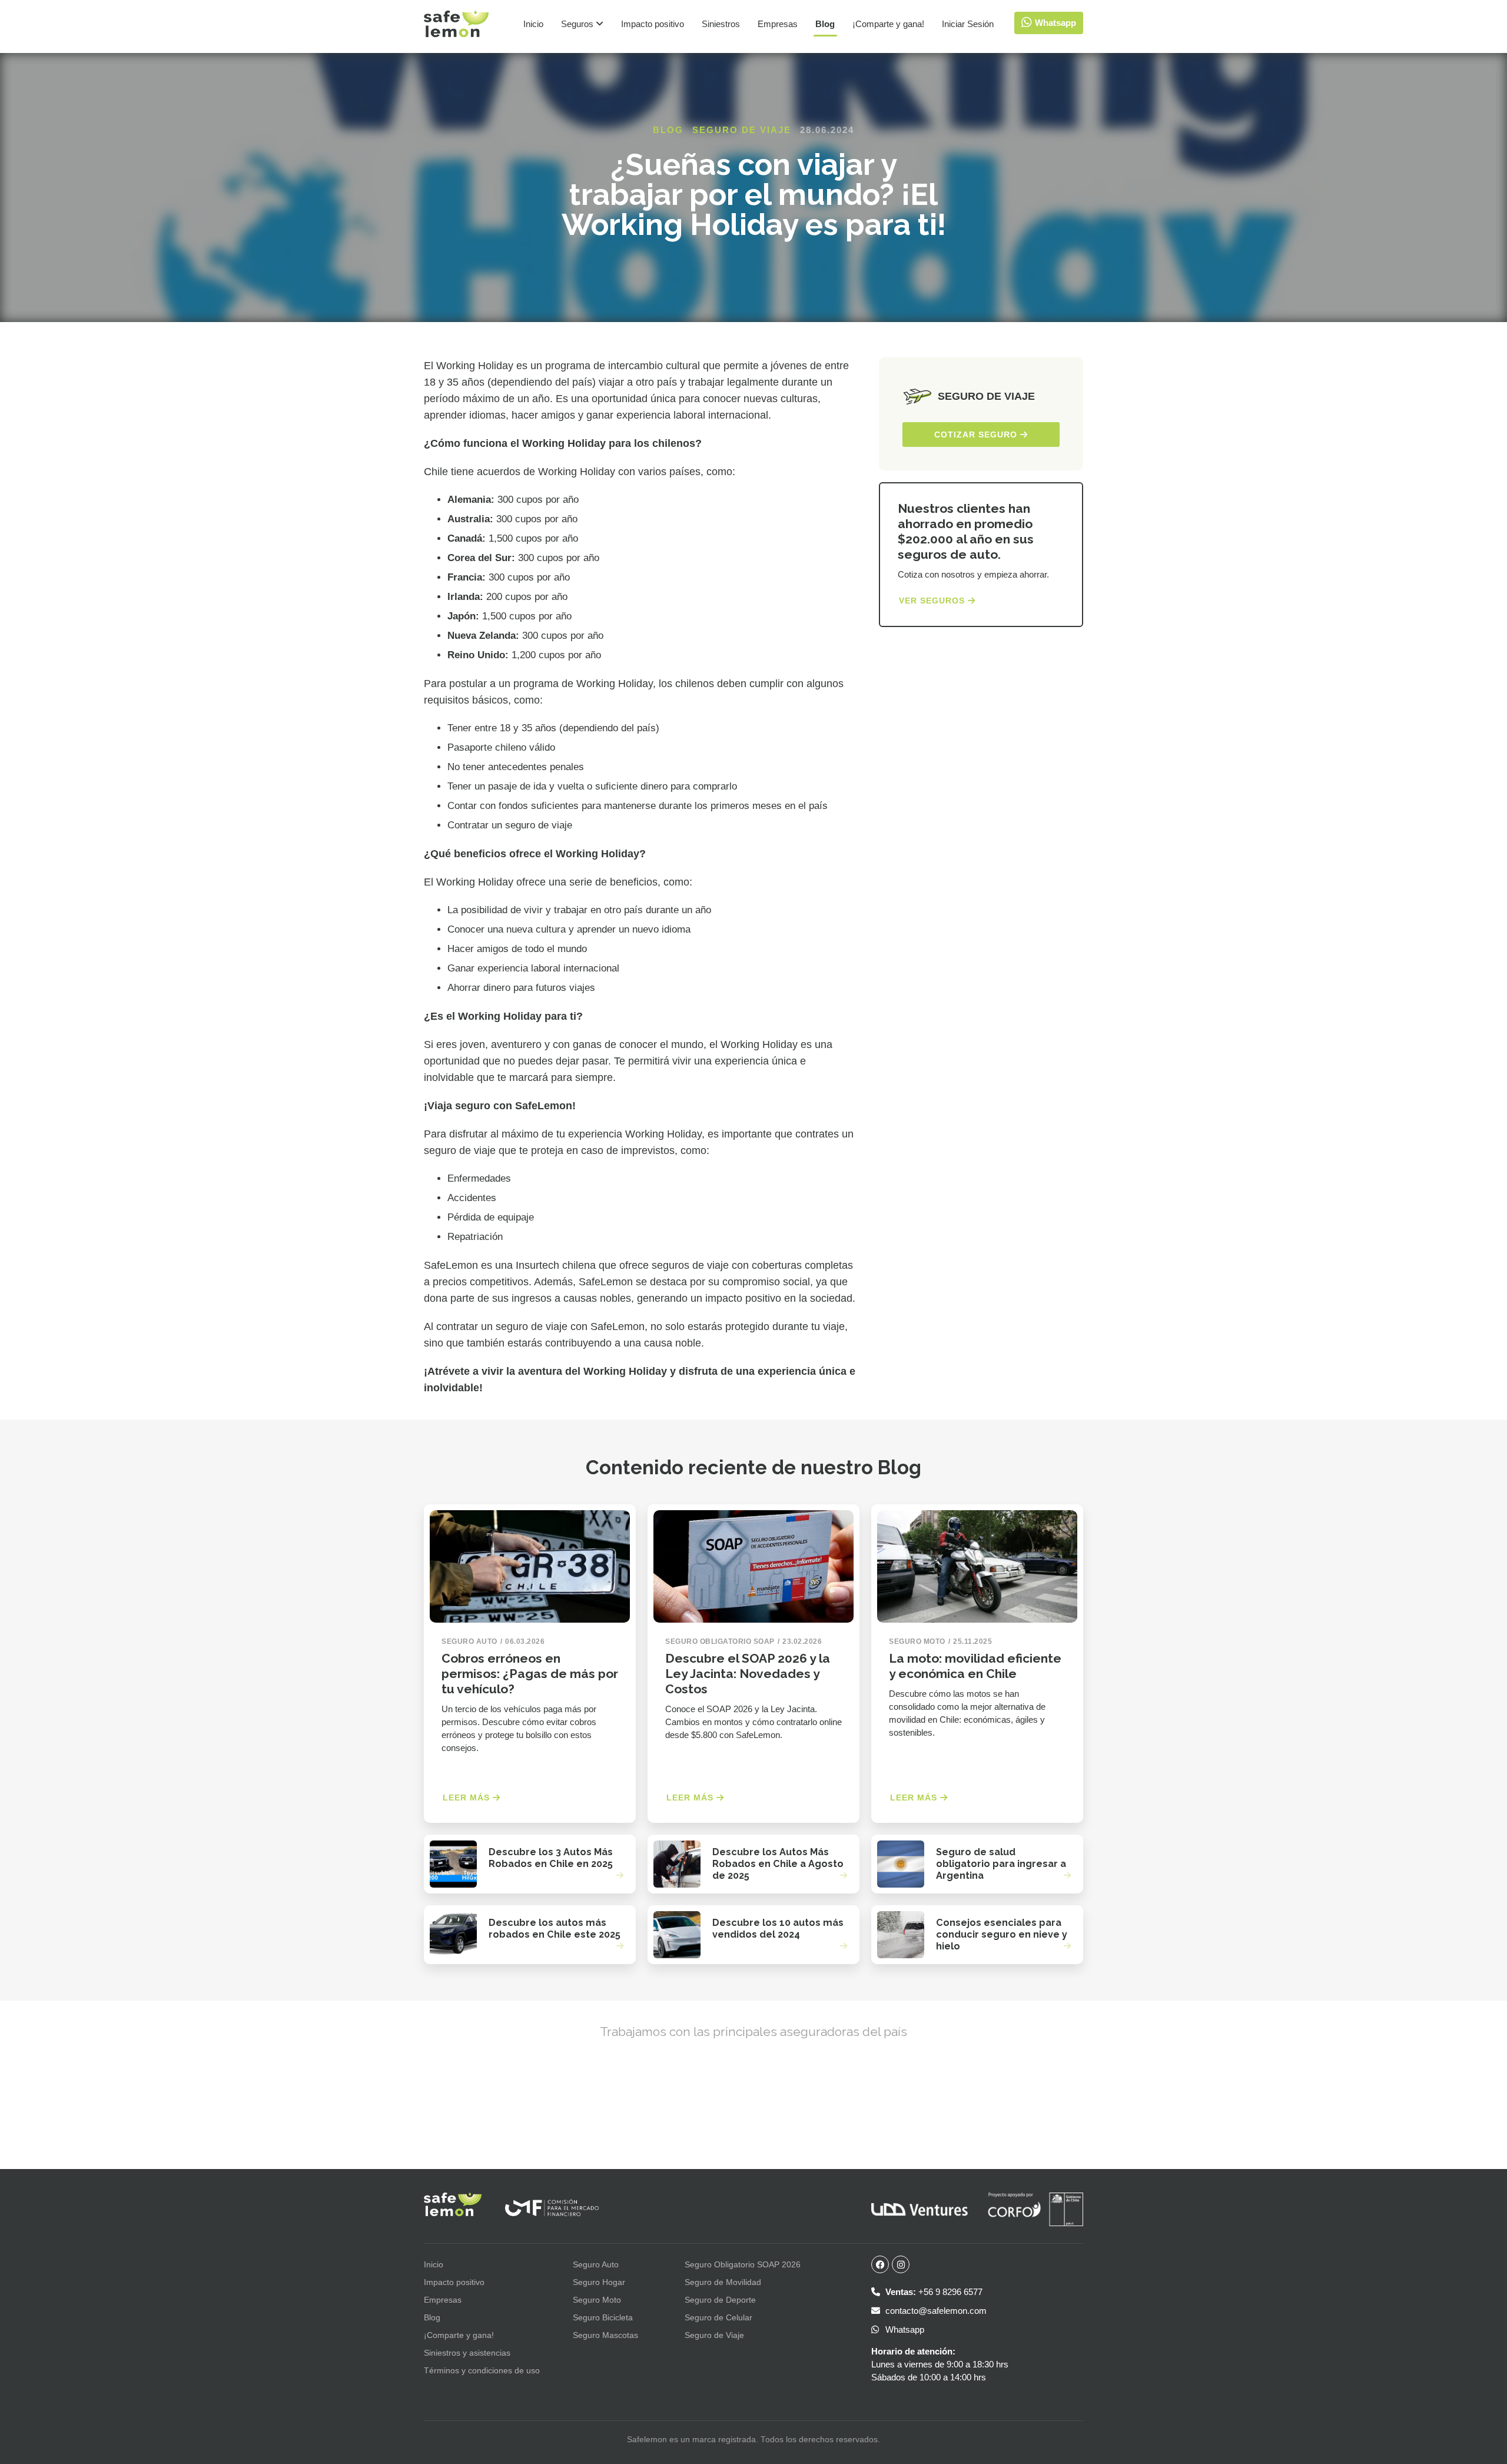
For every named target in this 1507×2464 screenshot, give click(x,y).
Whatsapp (904, 2329)
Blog (825, 24)
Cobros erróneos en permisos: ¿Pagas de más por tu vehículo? (530, 1674)
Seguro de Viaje (742, 130)
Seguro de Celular (718, 2317)
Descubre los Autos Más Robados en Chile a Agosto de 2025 (778, 1864)
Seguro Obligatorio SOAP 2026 (743, 2264)
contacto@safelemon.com (935, 2311)
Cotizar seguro (977, 435)
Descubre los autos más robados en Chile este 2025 (555, 1929)
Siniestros (721, 24)
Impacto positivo (653, 24)
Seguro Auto (596, 2264)
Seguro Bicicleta (603, 2317)
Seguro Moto (597, 2300)
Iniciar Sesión (968, 24)
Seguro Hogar (599, 2282)
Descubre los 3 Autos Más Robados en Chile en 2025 (551, 1858)
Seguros (578, 24)
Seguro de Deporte (720, 2300)
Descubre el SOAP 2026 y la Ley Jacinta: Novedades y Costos (748, 1674)
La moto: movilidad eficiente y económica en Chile (975, 1666)
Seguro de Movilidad (723, 2282)
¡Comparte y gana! (888, 24)
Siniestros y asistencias (467, 2353)
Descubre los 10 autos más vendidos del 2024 (778, 1929)
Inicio (533, 24)
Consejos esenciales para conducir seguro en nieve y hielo (1002, 1934)
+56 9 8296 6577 (934, 2292)
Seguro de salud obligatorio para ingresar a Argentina (1001, 1864)
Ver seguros (933, 601)
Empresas (778, 24)
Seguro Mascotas (605, 2335)
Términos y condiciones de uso (482, 2370)
